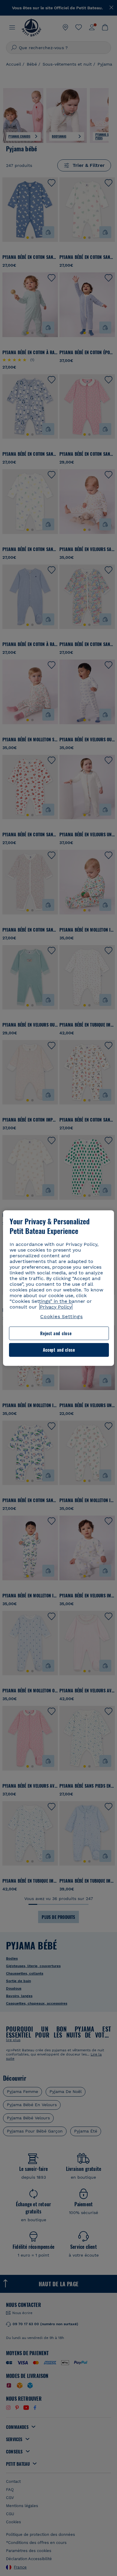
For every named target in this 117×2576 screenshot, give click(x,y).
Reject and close (56, 1333)
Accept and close (59, 1350)
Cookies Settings (61, 1316)
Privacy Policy (56, 1307)
